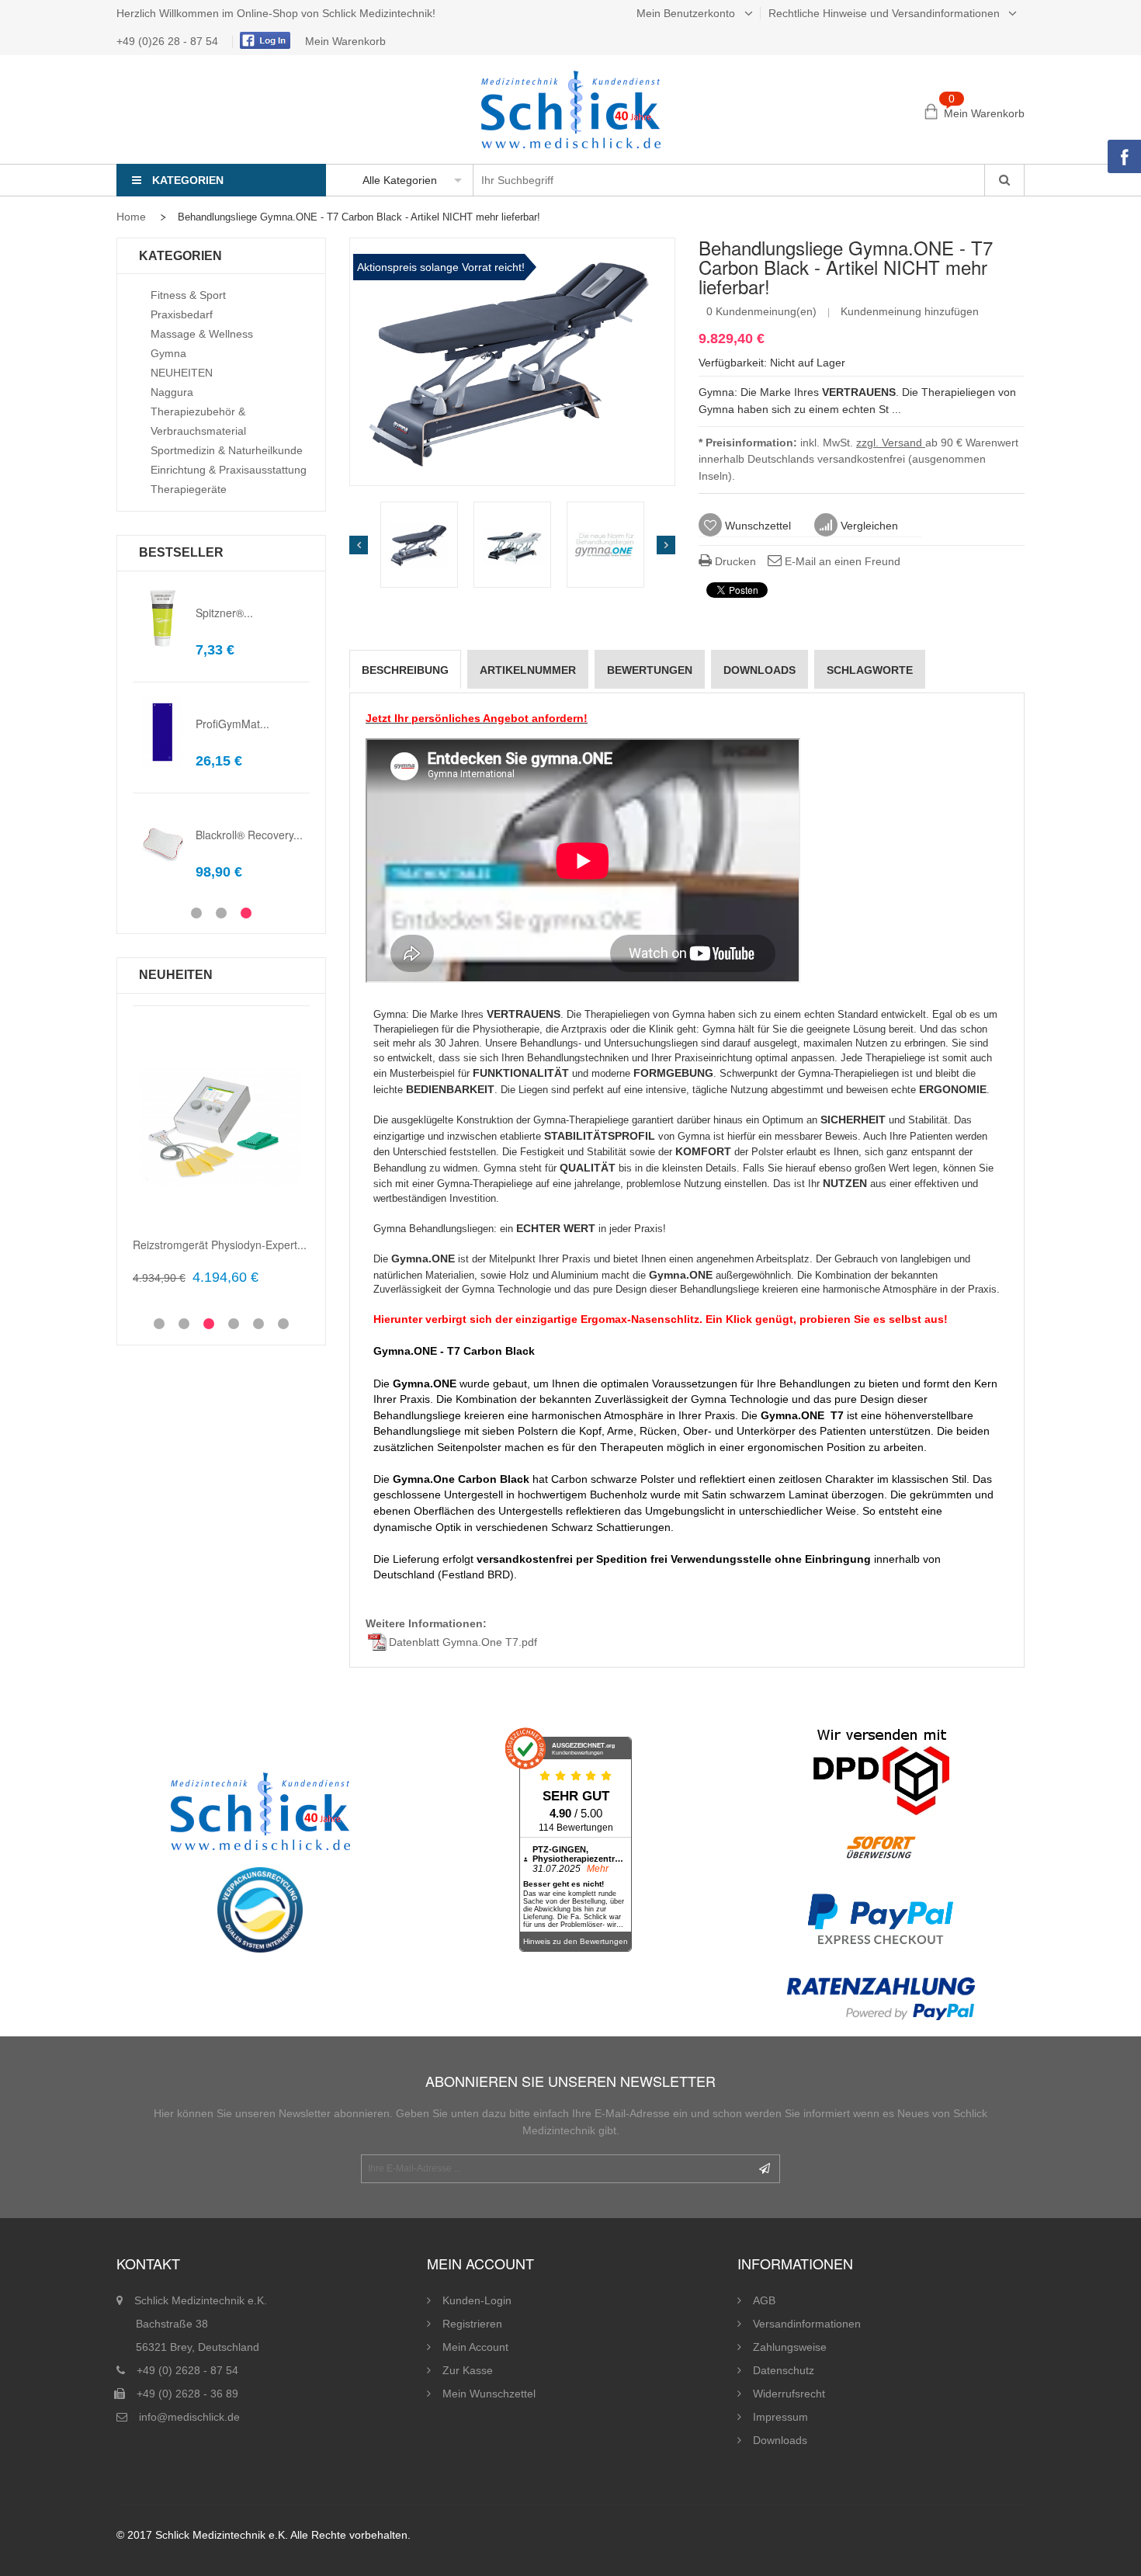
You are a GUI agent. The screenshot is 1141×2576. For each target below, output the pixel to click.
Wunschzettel (756, 526)
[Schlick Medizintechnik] (571, 109)
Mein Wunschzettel (489, 2394)
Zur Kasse (468, 2370)
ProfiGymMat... (232, 724)
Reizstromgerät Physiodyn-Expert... (220, 1245)
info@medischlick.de (189, 2417)
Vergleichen (868, 526)
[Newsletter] (765, 2169)
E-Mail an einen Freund (841, 561)
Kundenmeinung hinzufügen (910, 311)
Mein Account (475, 2347)
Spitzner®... (224, 613)
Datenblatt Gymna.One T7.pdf (463, 1642)
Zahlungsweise (790, 2347)
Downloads (780, 2440)
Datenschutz (784, 2370)
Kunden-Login (477, 2300)
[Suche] (1004, 180)
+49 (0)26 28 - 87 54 (169, 41)
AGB (764, 2300)
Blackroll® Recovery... (249, 835)
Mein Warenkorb (345, 41)
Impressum (780, 2417)
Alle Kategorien (400, 180)
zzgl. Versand (891, 443)
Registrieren (472, 2324)
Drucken (734, 561)
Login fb (263, 40)
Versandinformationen (807, 2324)
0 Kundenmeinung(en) (761, 311)
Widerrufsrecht (789, 2394)
